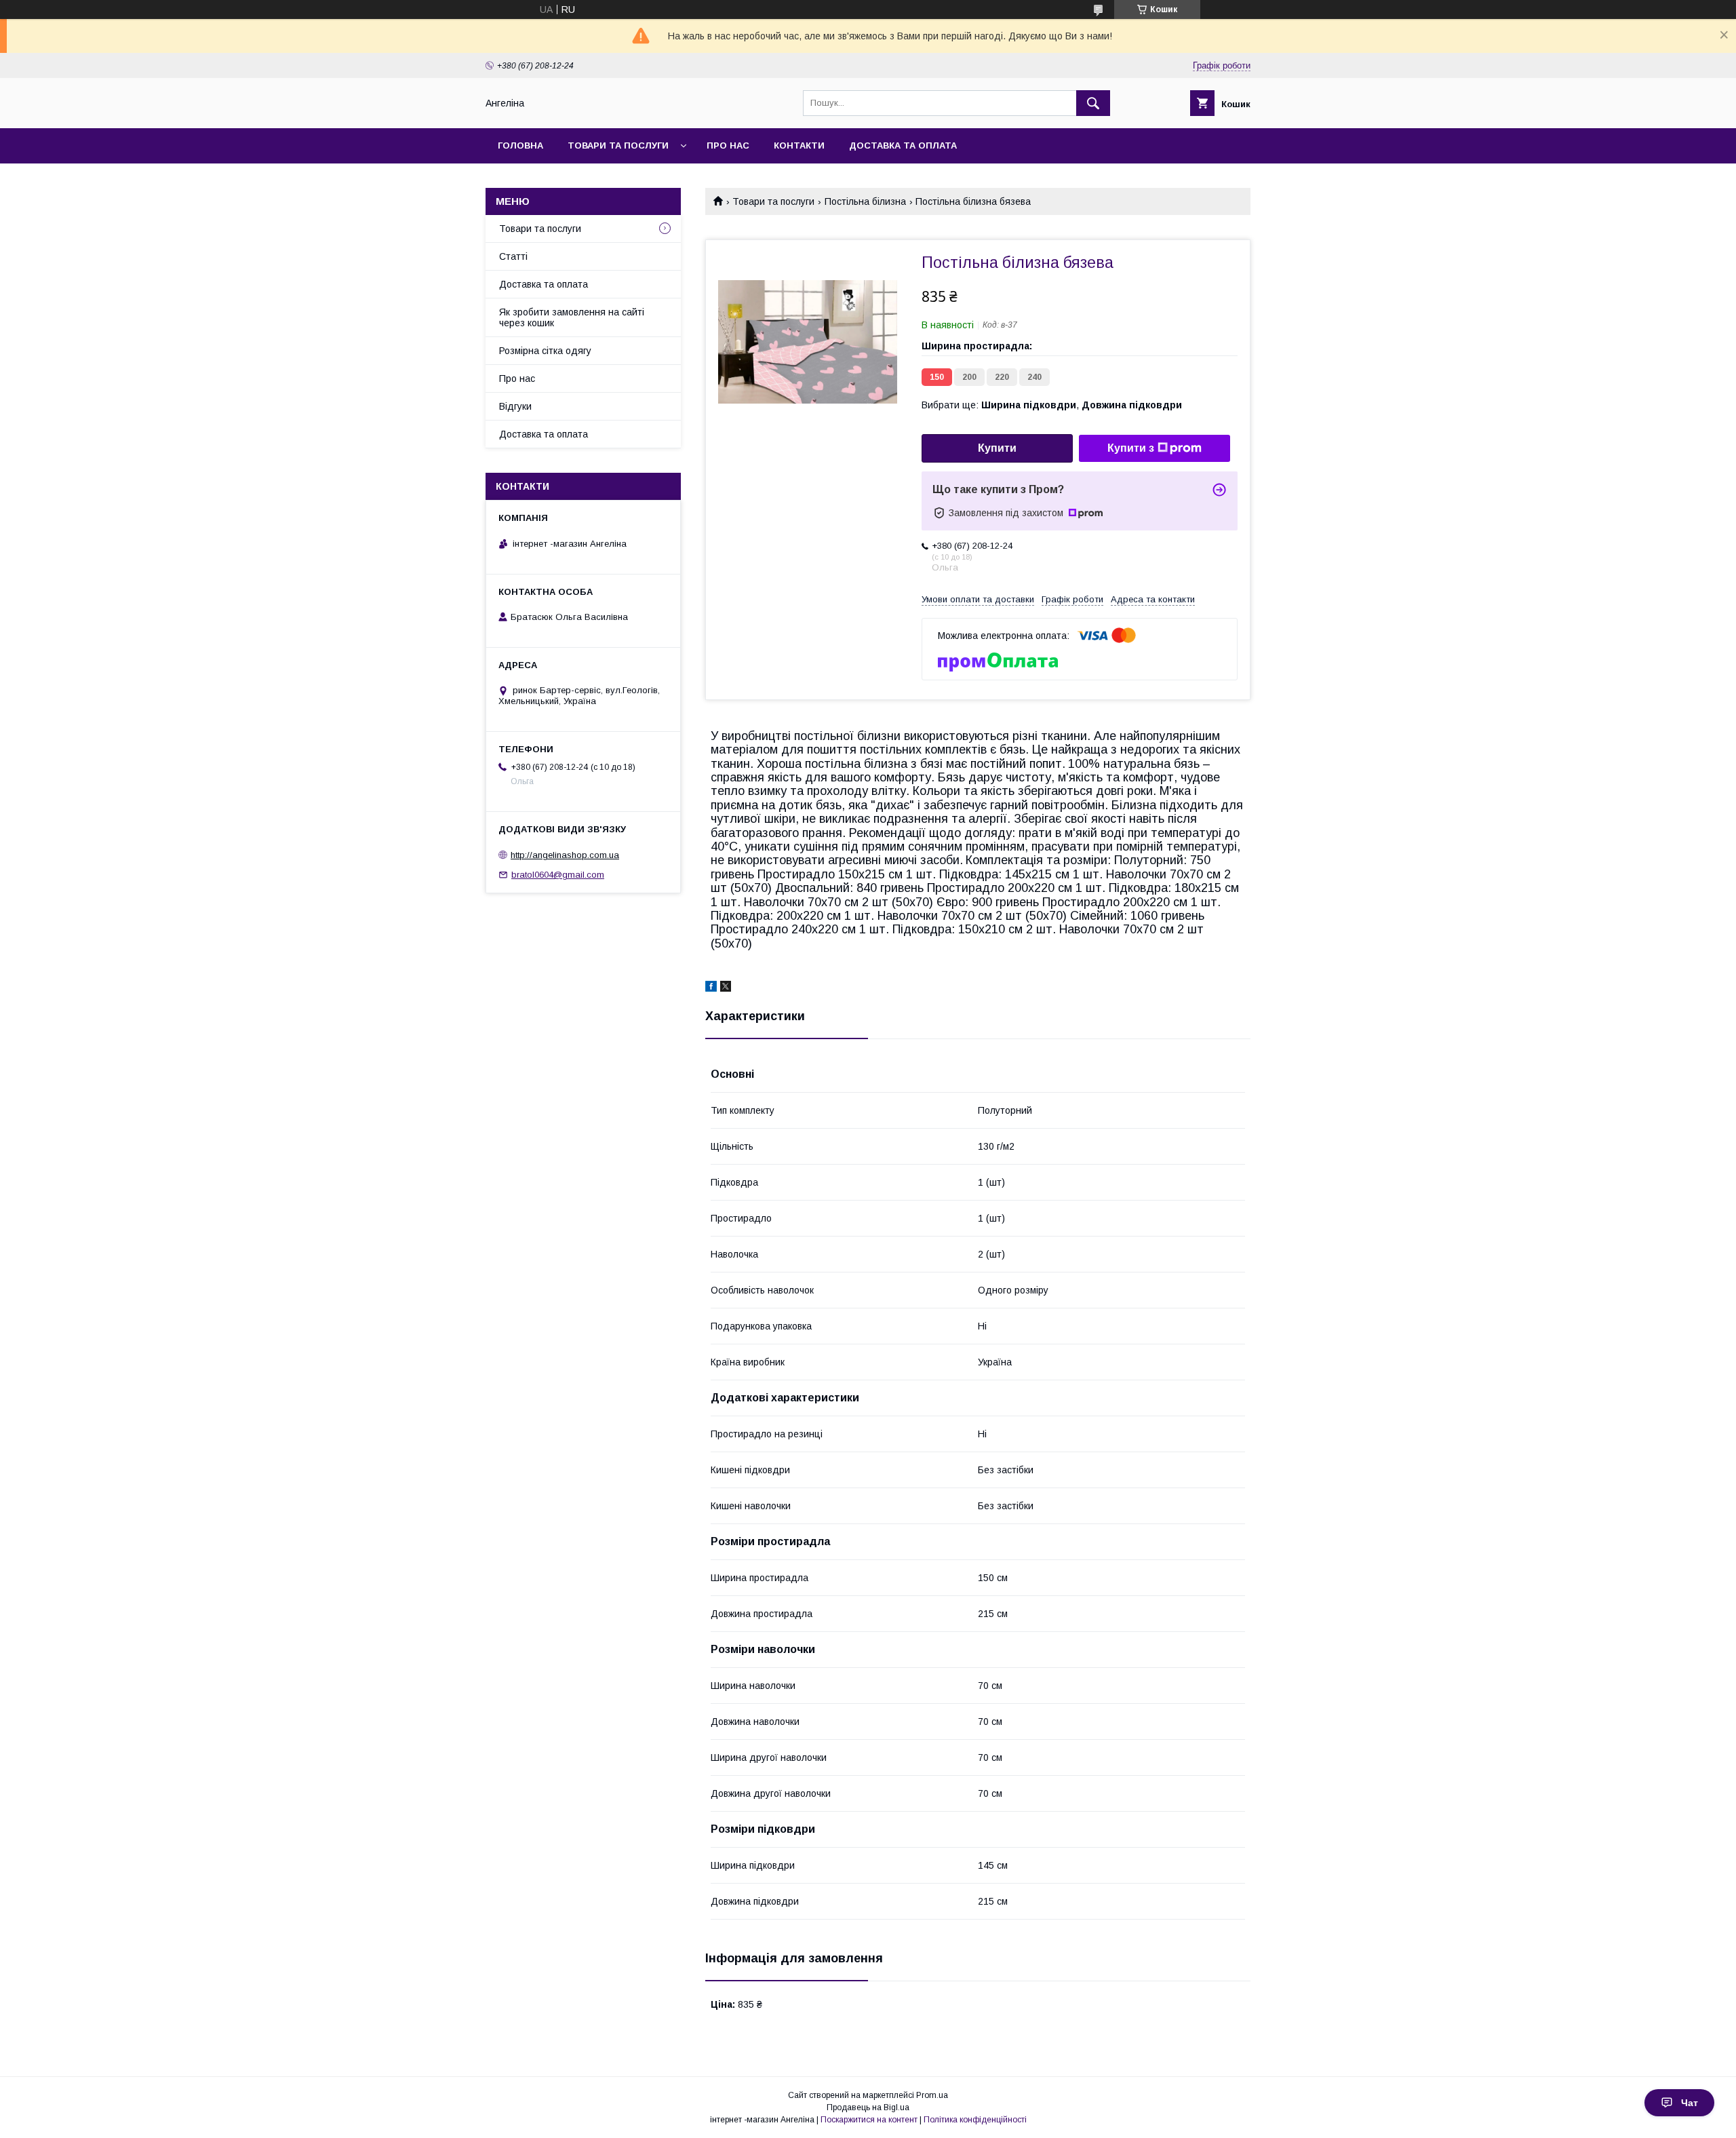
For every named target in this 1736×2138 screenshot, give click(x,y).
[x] (726, 988)
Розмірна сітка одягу (545, 351)
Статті (513, 256)
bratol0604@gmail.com (558, 875)
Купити (997, 448)
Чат (1690, 2103)
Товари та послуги (618, 145)
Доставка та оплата (903, 145)
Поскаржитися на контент (869, 2120)
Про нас (728, 145)
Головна (520, 145)
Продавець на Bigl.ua (868, 2107)
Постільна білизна (865, 201)
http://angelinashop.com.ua (565, 855)
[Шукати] (1093, 103)
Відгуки (515, 406)
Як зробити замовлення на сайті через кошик (572, 317)
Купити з (1131, 448)
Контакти (799, 145)
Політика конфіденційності (975, 2120)
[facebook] (711, 988)
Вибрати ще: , (1052, 405)
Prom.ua (932, 2095)
